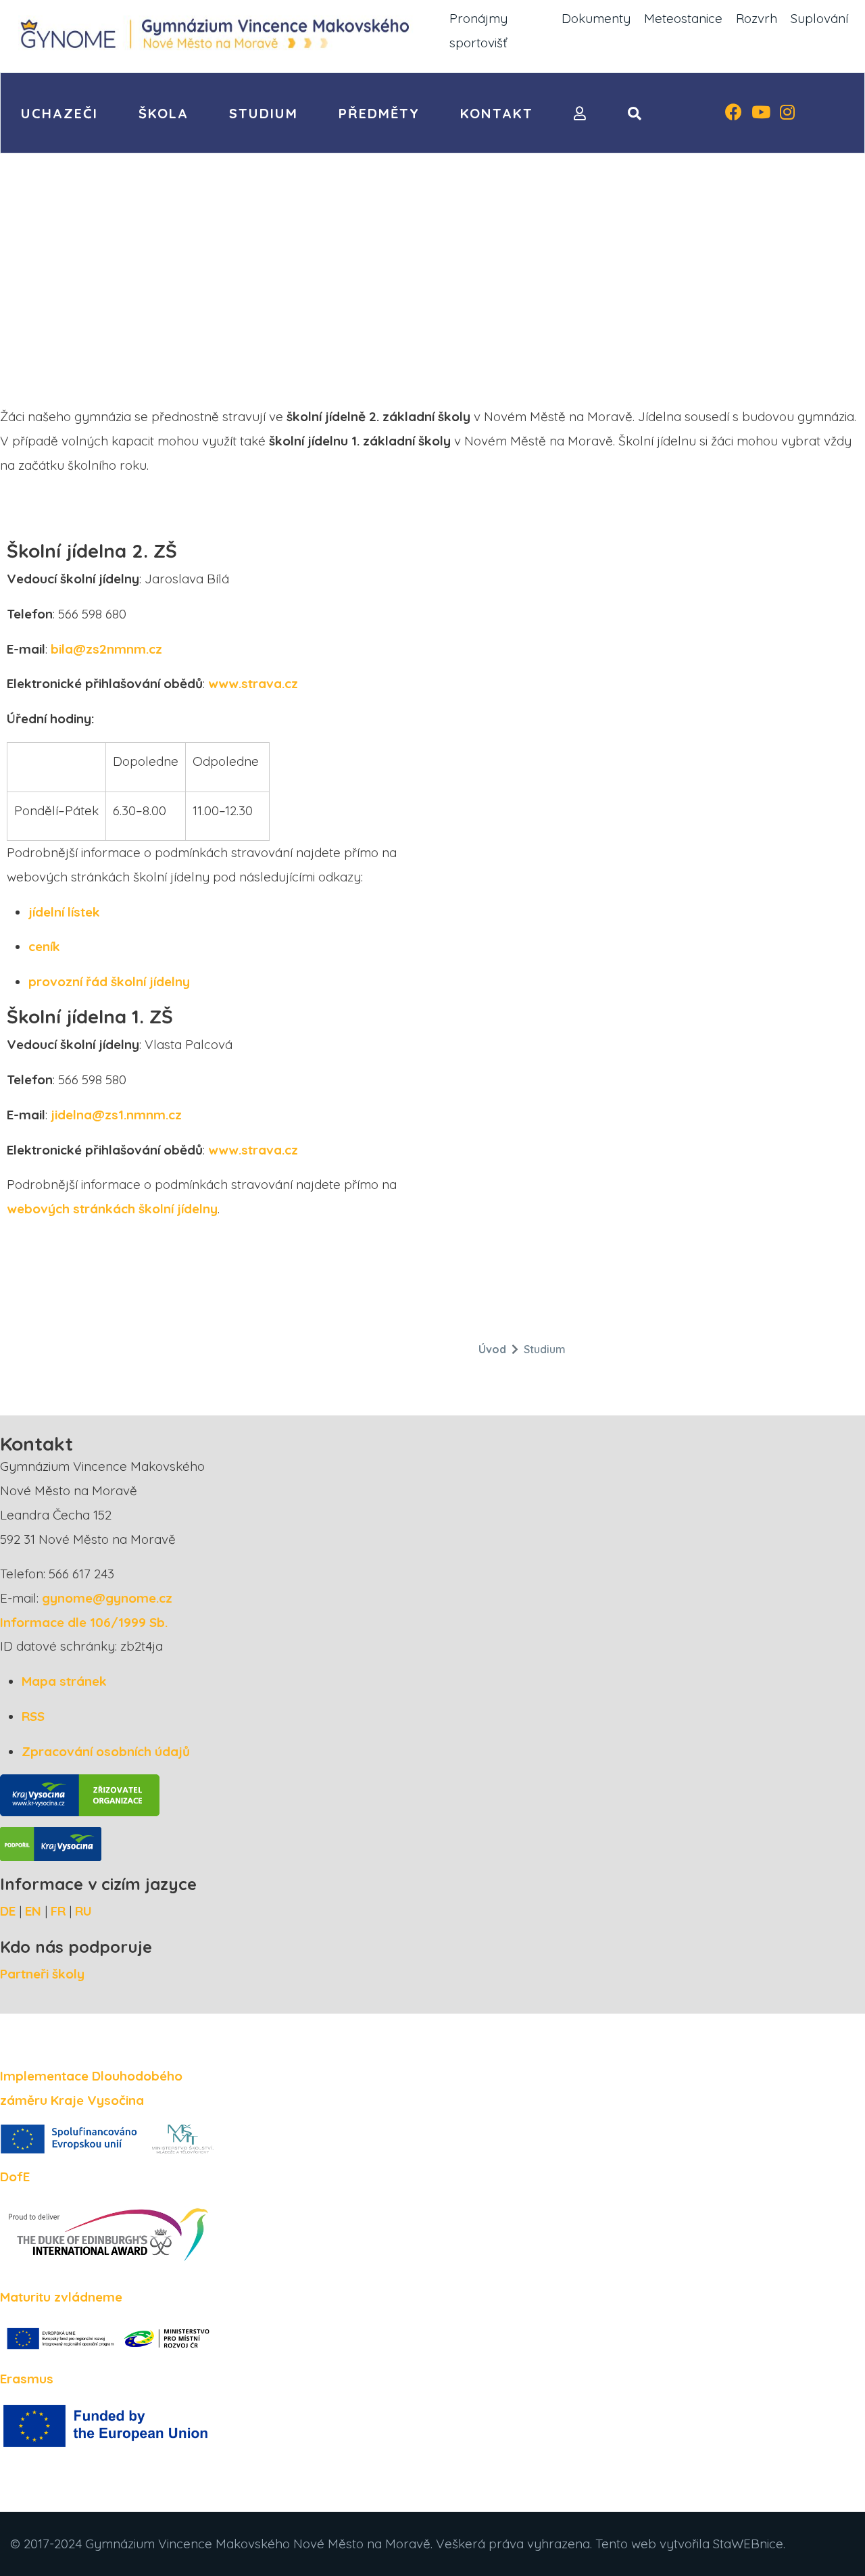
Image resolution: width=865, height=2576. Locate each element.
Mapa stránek (64, 1681)
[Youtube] (761, 114)
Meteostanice (683, 18)
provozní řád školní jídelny (109, 981)
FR (58, 1911)
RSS (33, 1716)
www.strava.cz (253, 683)
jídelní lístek (64, 912)
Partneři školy (42, 1974)
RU (83, 1911)
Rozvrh (757, 18)
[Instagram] (787, 114)
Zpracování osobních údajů (106, 1751)
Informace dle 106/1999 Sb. (84, 1622)
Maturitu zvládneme (61, 2297)
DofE (15, 2177)
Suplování (819, 18)
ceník (44, 946)
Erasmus (27, 2379)
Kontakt (497, 113)
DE (8, 1911)
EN (33, 1911)
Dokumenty (596, 18)
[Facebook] (734, 114)
